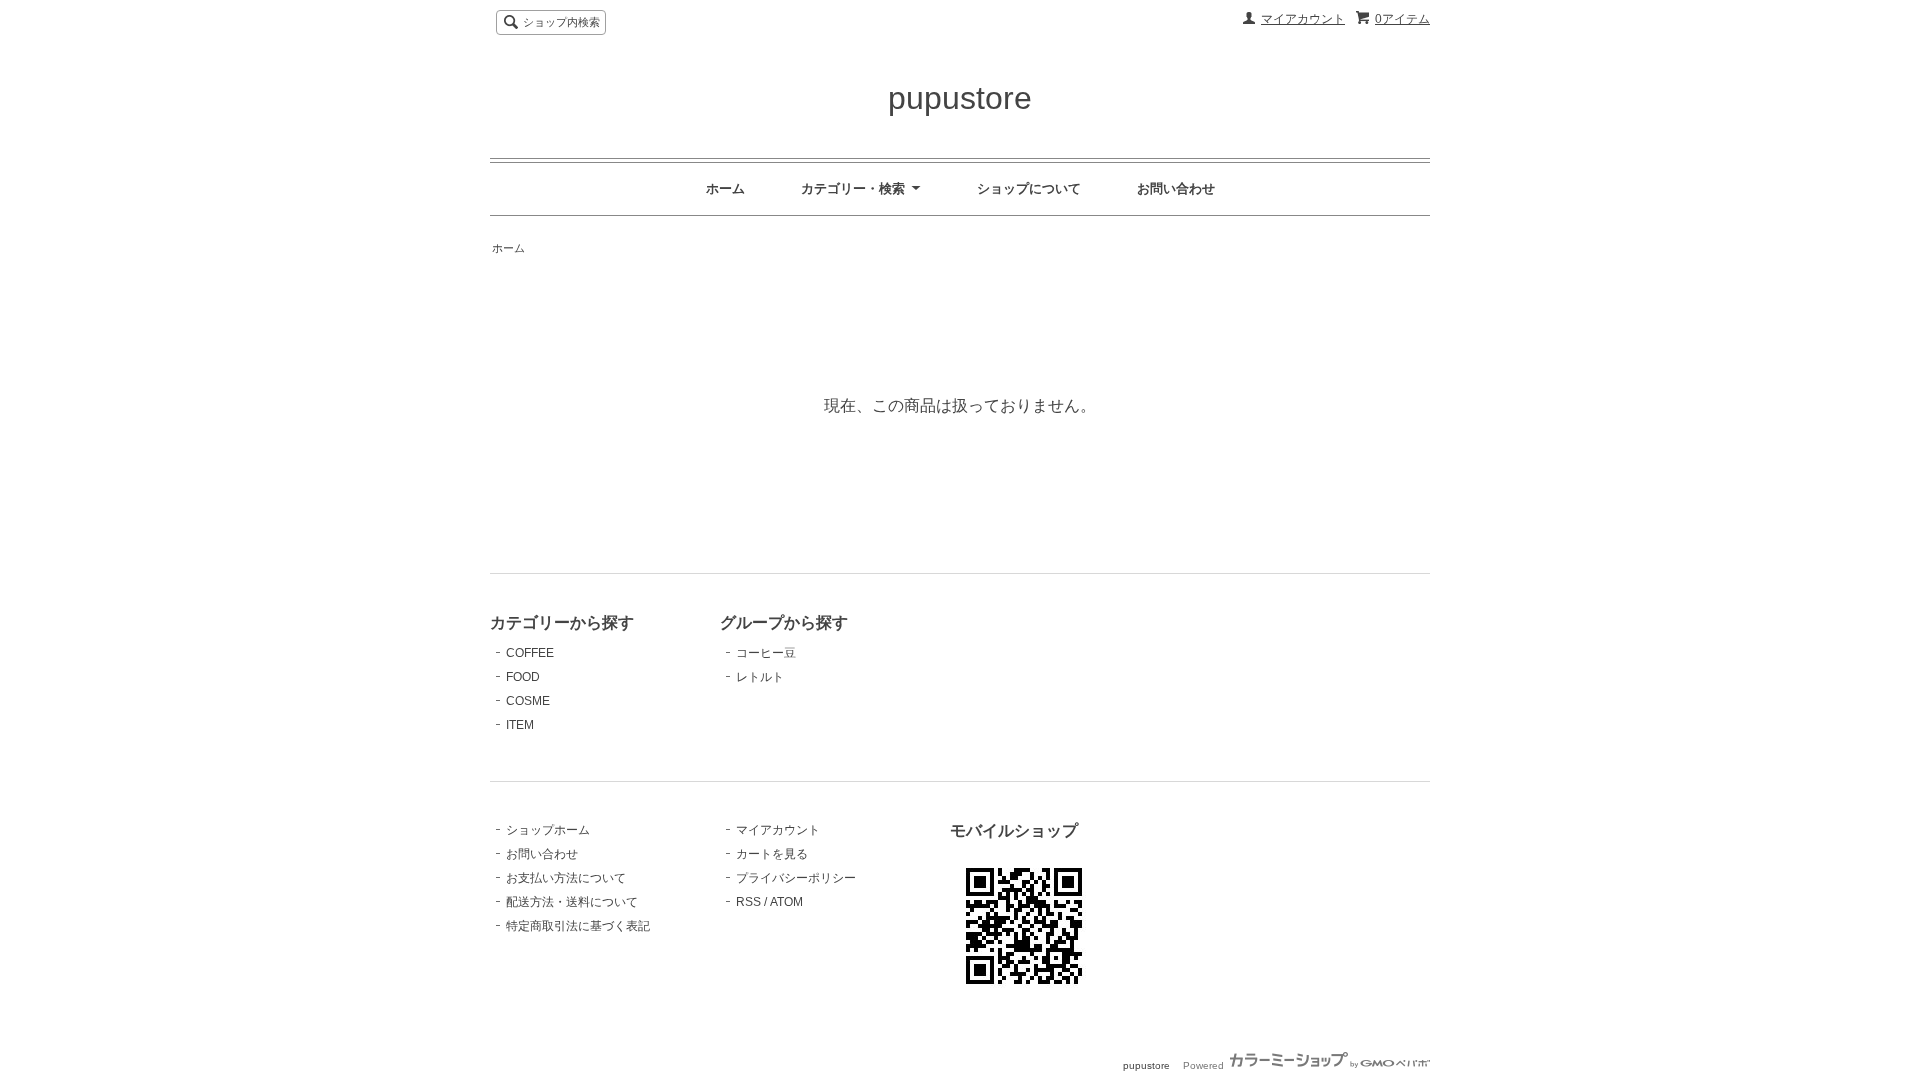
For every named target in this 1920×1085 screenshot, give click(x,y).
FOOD (523, 677)
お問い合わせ (1176, 188)
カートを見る (772, 854)
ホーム (725, 188)
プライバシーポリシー (796, 878)
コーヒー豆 (766, 653)
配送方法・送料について (572, 902)
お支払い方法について (566, 878)
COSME (528, 701)
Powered (1205, 1065)
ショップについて (1029, 188)
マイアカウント (1303, 19)
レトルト (760, 677)
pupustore (960, 98)
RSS (748, 902)
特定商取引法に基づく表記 (578, 926)
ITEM (520, 725)
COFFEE (530, 653)
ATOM (786, 902)
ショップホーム (548, 830)
